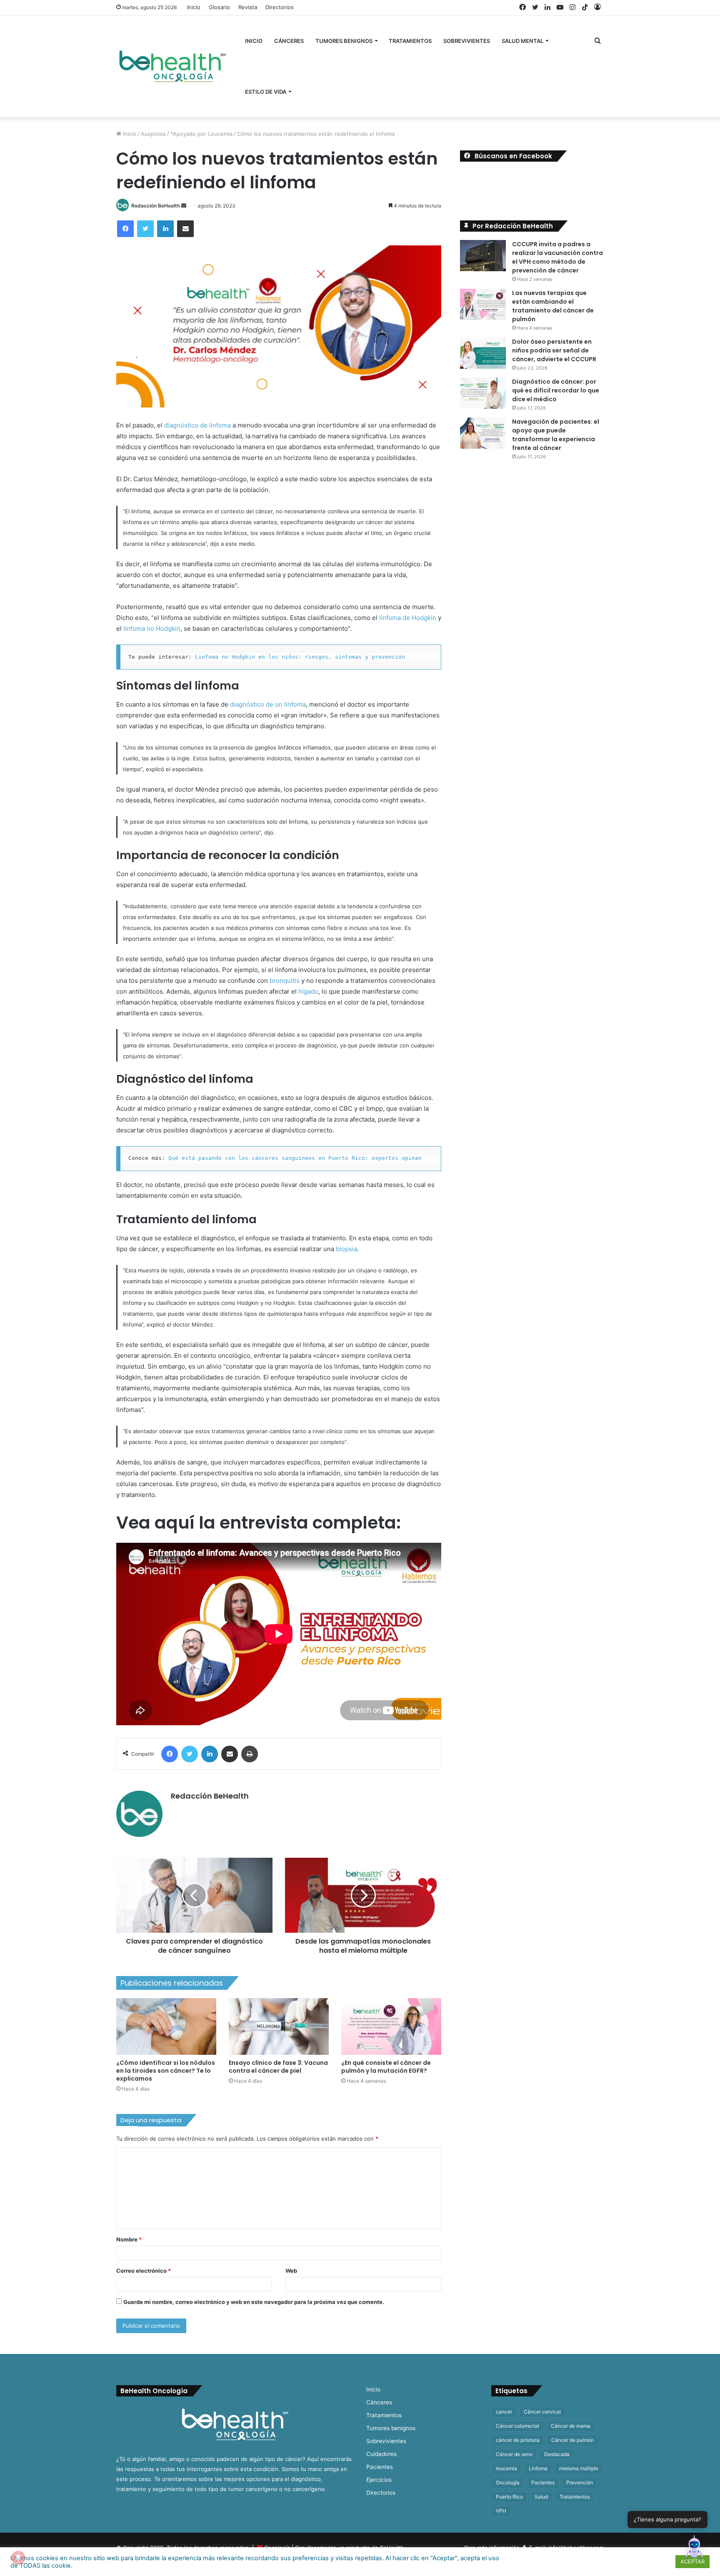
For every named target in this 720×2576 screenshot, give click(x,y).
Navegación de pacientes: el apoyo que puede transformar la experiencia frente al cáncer (556, 435)
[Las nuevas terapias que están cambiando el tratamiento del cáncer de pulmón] (483, 304)
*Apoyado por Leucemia (201, 134)
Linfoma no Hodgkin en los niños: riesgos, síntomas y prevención (300, 657)
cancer (504, 2412)
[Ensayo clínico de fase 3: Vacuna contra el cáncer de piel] (279, 2026)
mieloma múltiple (579, 2468)
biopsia (346, 1249)
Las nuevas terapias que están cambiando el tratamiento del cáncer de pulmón (553, 306)
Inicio (194, 7)
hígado (308, 991)
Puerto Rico (509, 2497)
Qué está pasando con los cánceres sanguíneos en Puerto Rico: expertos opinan (295, 1158)
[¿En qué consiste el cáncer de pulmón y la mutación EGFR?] (391, 2026)
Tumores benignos (344, 41)
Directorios (280, 7)
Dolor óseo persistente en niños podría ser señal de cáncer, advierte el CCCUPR (554, 350)
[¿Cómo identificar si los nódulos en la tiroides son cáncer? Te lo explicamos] (166, 2026)
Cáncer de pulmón (572, 2440)
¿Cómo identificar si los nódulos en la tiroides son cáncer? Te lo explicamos (166, 2071)
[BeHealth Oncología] (172, 66)
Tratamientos (410, 41)
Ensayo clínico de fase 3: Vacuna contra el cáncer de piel (278, 2067)
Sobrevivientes (467, 41)
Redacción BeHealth (156, 206)
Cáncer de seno (514, 2454)
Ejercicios (379, 2480)
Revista (248, 7)
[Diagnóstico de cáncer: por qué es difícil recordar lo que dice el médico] (483, 393)
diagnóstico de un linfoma (268, 704)
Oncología (508, 2482)
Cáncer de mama (571, 2426)
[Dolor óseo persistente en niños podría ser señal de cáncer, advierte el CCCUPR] (483, 353)
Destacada (557, 2454)
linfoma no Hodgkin (152, 628)
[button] (694, 2549)
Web (291, 2271)
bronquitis (285, 981)
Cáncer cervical (542, 2412)
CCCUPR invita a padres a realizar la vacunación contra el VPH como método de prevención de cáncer (557, 257)
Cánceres (289, 41)
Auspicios (153, 134)
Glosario (219, 7)
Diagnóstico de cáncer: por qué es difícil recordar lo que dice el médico (556, 390)
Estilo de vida (266, 92)
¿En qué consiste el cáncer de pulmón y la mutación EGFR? (386, 2067)
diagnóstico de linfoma (197, 425)
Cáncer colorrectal (517, 2426)
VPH (501, 2511)
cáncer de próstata (518, 2440)
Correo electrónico (144, 2271)
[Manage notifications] (18, 2558)
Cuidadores (381, 2454)
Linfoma (538, 2468)
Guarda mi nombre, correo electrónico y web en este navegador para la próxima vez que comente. (254, 2302)
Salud (541, 2497)
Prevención (580, 2482)
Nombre (129, 2239)
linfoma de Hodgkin (408, 618)
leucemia (506, 2468)
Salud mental (522, 41)
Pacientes (380, 2467)
